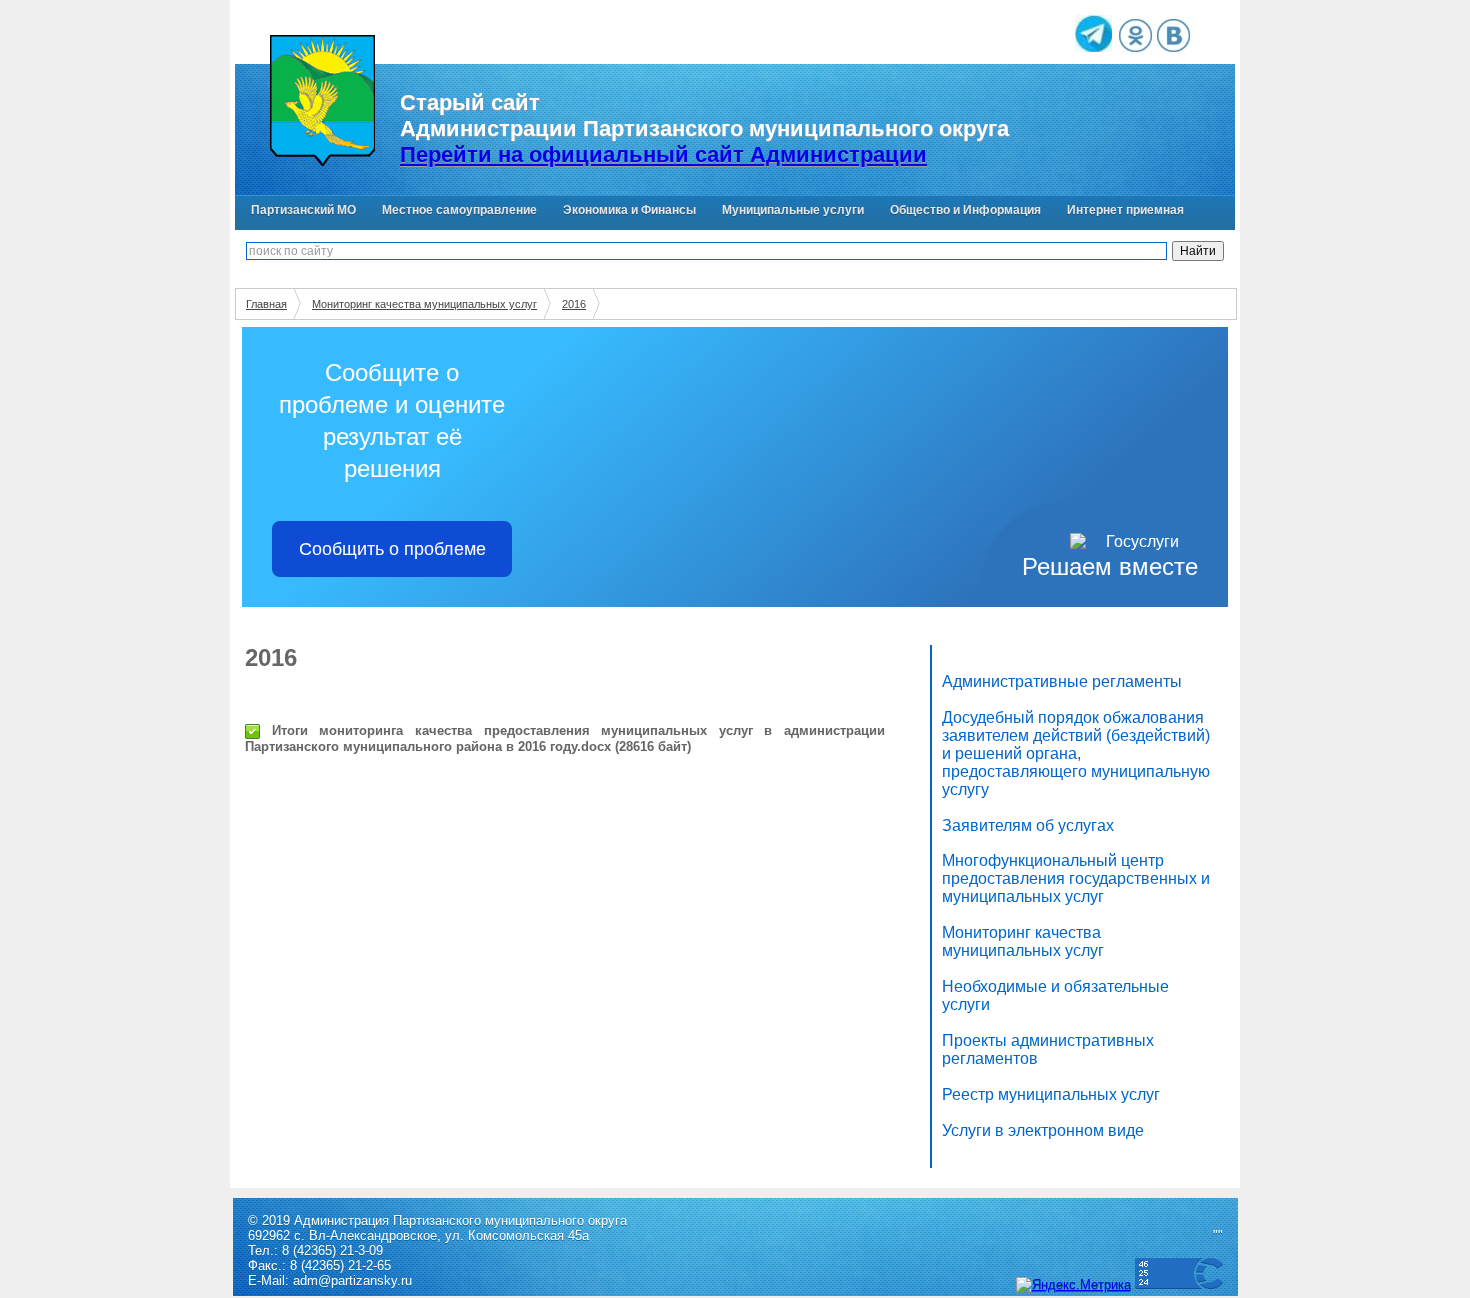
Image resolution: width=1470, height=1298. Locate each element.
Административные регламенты (1062, 681)
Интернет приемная (1125, 210)
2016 (574, 304)
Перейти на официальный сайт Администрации (663, 154)
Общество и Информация (965, 210)
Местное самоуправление (459, 210)
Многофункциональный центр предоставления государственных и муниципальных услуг (1076, 878)
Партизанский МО (303, 210)
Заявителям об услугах (1028, 825)
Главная (266, 304)
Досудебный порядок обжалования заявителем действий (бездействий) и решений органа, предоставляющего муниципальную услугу (1076, 753)
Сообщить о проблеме (392, 549)
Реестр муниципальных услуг (1051, 1094)
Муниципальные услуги (793, 210)
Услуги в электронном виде (1043, 1130)
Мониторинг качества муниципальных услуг (424, 304)
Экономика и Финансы (629, 210)
